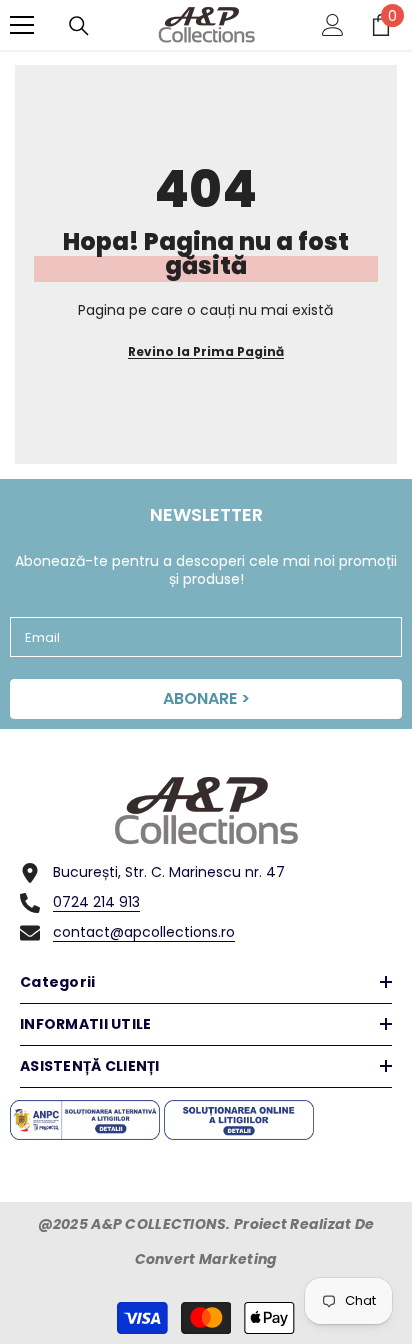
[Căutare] (79, 26)
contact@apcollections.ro (144, 932)
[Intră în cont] (333, 25)
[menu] (22, 25)
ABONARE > (206, 698)
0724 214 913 (96, 902)
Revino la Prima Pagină (206, 351)
